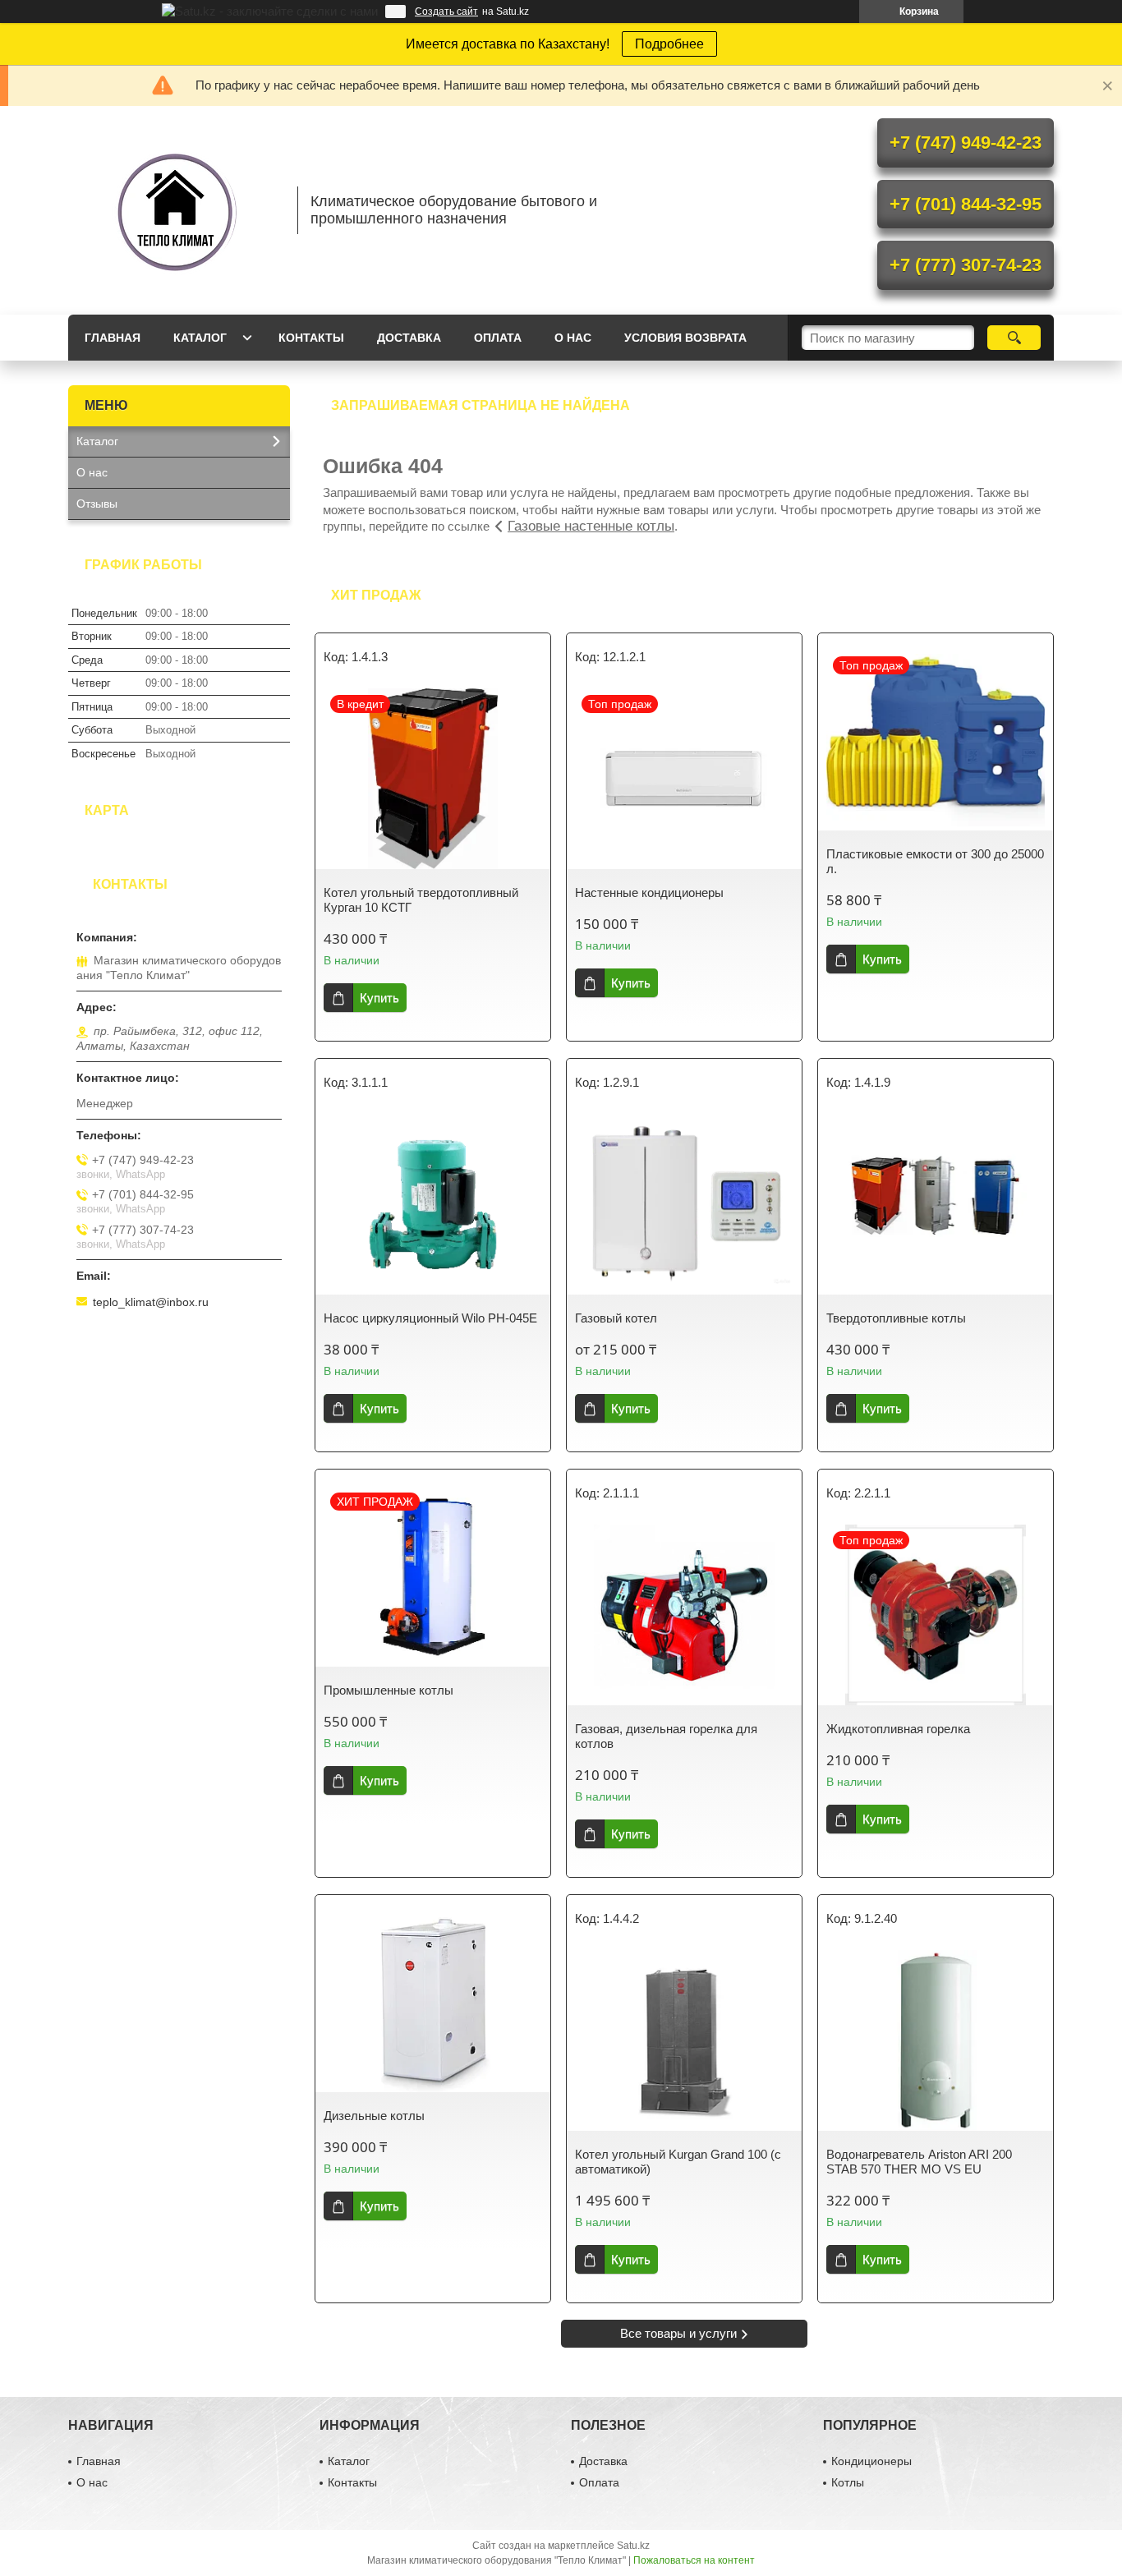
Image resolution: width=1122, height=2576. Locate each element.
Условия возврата (685, 338)
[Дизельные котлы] (433, 2002)
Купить (379, 998)
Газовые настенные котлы (591, 526)
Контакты (311, 338)
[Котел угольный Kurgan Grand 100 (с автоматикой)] (684, 2040)
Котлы (848, 2482)
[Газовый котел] (684, 1204)
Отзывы (97, 504)
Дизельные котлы (374, 2116)
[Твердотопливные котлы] (936, 1204)
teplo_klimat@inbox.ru (151, 1302)
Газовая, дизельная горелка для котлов (666, 1736)
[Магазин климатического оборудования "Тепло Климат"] (175, 210)
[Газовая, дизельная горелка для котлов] (684, 1615)
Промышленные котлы (389, 1690)
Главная (113, 338)
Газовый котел (616, 1318)
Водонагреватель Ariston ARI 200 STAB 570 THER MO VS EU (919, 2162)
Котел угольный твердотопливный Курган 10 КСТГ (421, 900)
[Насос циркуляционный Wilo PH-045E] (433, 1204)
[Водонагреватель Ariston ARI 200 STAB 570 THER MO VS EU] (936, 2040)
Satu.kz (633, 2546)
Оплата (498, 338)
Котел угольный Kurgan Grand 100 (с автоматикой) (678, 2162)
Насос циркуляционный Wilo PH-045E (430, 1318)
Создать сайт (446, 11)
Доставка (409, 338)
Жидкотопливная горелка (898, 1729)
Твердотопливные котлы (896, 1318)
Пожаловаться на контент (694, 2560)
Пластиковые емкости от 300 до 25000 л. (935, 861)
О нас (573, 338)
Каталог (200, 338)
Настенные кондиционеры (649, 892)
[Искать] (1014, 338)
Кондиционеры (871, 2461)
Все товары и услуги (678, 2333)
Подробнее (669, 44)
